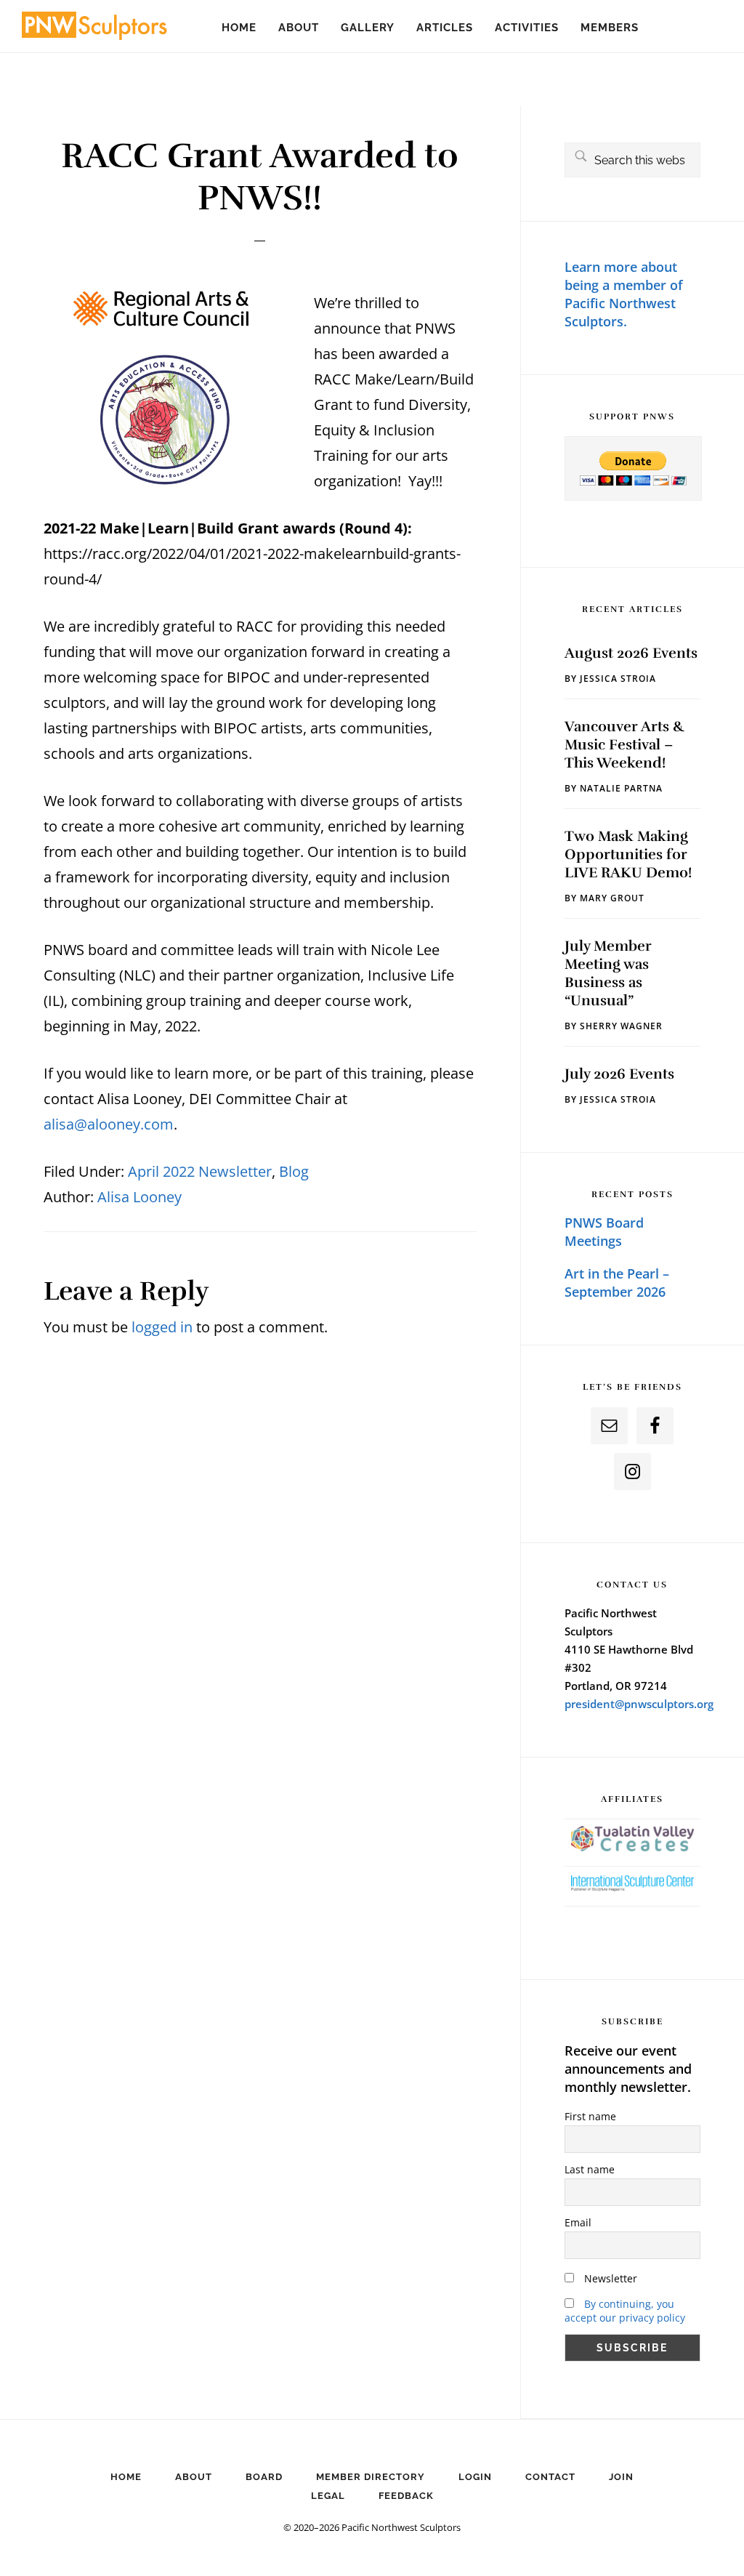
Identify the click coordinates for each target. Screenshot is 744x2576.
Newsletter (609, 2278)
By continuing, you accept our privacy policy (625, 2311)
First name (590, 2116)
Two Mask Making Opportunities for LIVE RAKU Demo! (628, 854)
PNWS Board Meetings (604, 1232)
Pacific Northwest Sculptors (94, 29)
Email (578, 2222)
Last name (590, 2169)
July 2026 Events (619, 1074)
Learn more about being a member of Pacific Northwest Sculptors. (624, 294)
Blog (294, 1171)
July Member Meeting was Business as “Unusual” (608, 973)
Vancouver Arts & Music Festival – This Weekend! (624, 745)
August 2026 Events (631, 653)
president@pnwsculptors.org (639, 1704)
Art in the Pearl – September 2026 (617, 1283)
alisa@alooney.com (109, 1124)
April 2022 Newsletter (200, 1171)
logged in (162, 1327)
